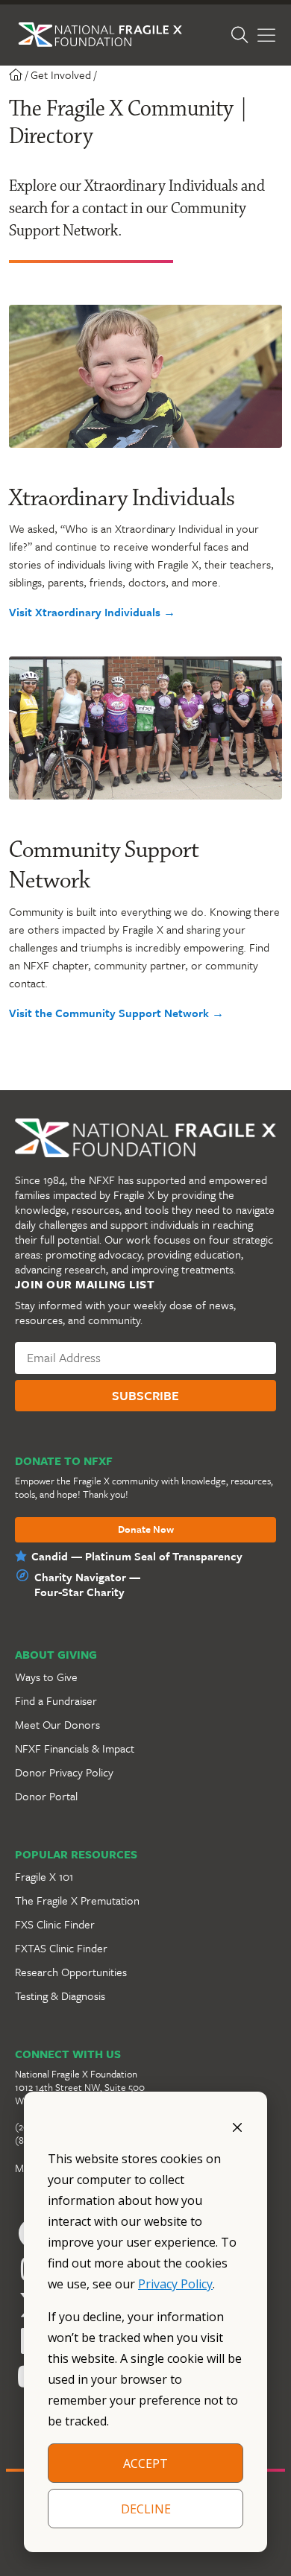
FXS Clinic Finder (55, 1924)
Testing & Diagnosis (60, 1996)
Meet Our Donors (57, 1724)
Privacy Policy (175, 2284)
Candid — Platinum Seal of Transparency (137, 1556)
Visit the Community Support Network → (116, 1013)
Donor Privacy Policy (64, 1772)
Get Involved (61, 75)
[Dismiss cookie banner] (237, 2126)
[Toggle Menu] (266, 35)
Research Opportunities (71, 1972)
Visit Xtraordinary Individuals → (92, 612)
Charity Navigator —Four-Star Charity (87, 1584)
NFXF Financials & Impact (75, 1748)
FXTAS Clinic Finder (61, 1948)
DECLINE (146, 2509)
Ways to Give (46, 1677)
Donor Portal (46, 1796)
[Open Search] (240, 35)
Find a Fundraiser (56, 1700)
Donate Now (146, 1530)
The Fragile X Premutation (77, 1900)
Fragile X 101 (44, 1876)
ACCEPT (145, 2463)
